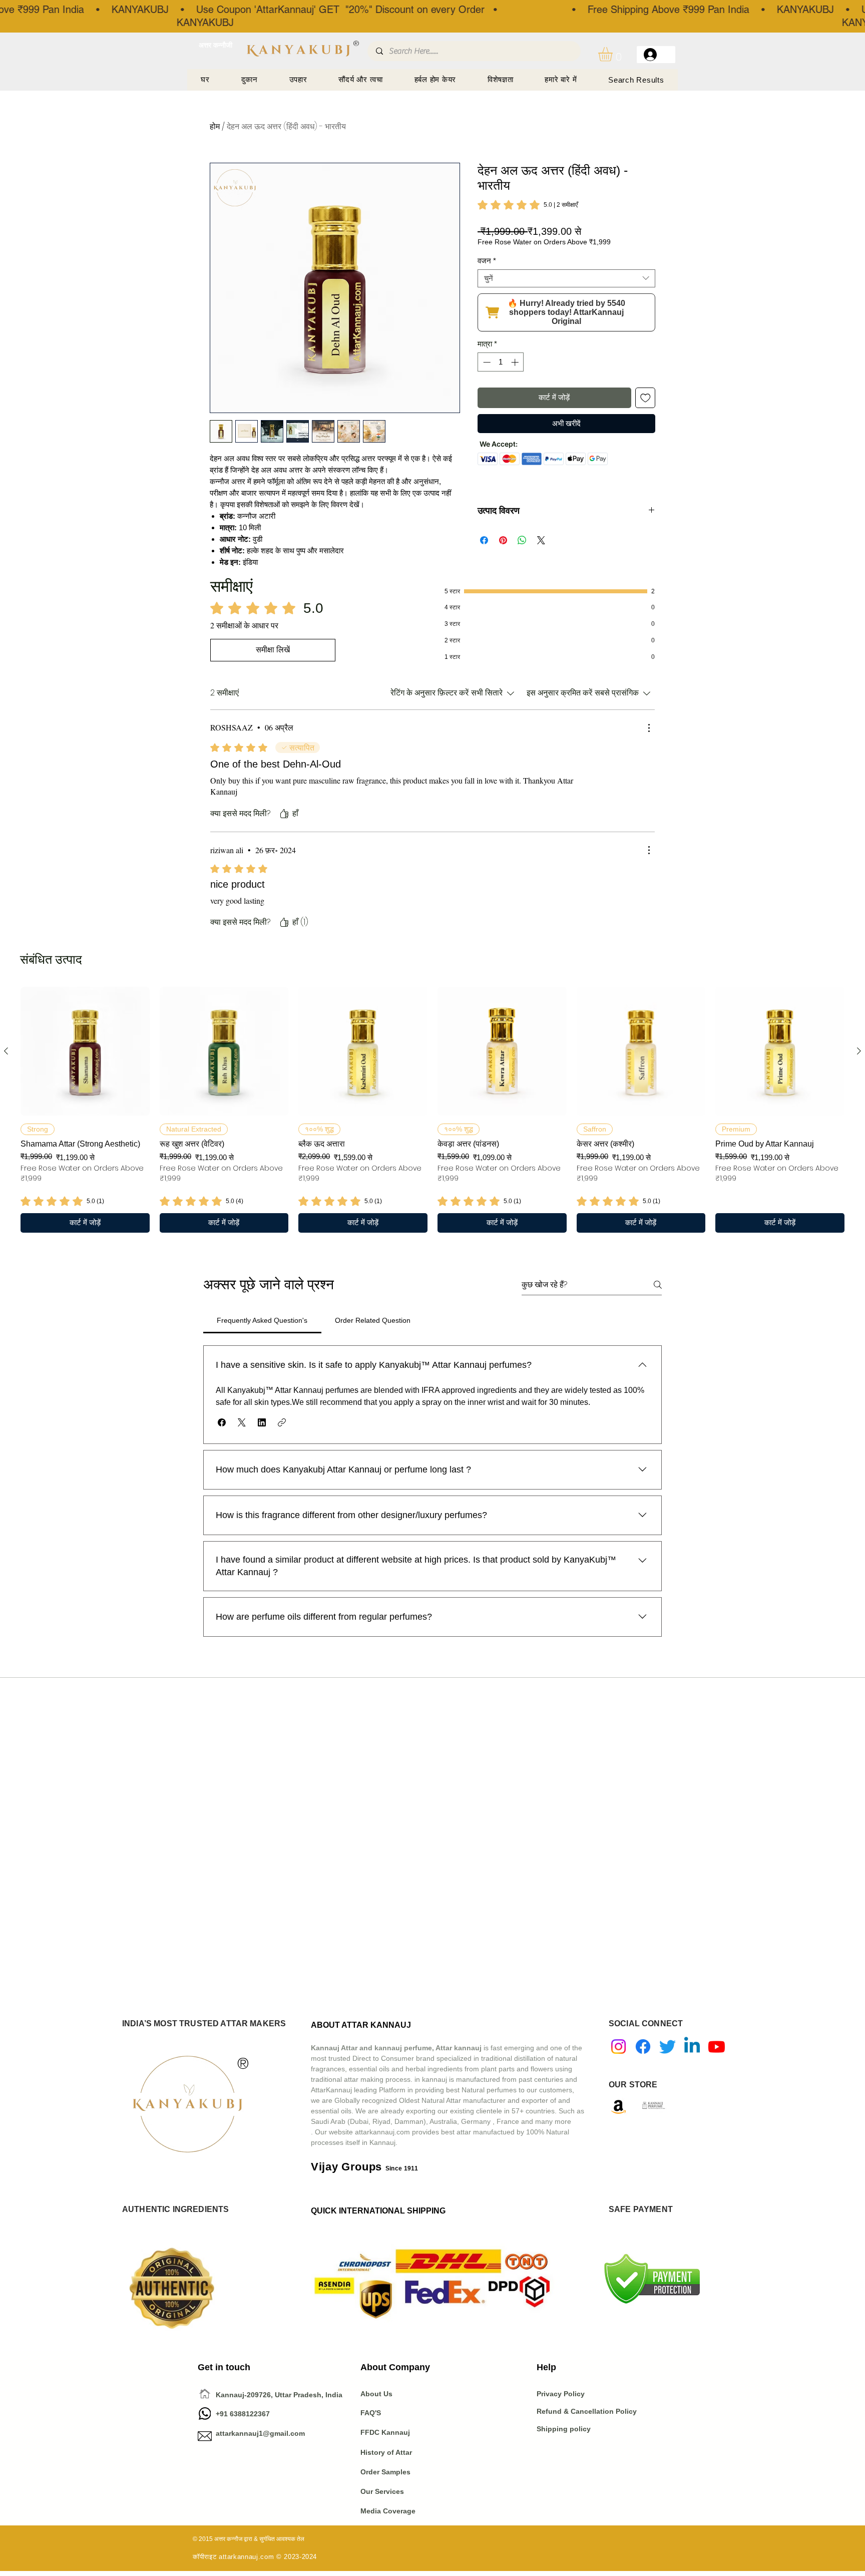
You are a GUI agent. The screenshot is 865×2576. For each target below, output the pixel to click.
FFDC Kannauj (385, 2432)
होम (215, 126)
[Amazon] (618, 2107)
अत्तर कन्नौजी (215, 45)
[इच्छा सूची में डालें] (645, 398)
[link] (528, 205)
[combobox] (566, 278)
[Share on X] (541, 540)
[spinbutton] (501, 362)
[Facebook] (643, 2047)
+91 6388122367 (234, 2414)
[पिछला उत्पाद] (6, 1051)
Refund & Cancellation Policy (587, 2411)
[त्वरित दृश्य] (85, 1051)
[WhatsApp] (205, 2414)
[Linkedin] (692, 2047)
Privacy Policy (562, 2394)
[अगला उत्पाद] (859, 1051)
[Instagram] (618, 2047)
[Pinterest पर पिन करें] (503, 540)
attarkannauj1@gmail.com (260, 2433)
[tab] (262, 1320)
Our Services (382, 2491)
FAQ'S (371, 2413)
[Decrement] (486, 362)
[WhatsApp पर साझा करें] (522, 540)
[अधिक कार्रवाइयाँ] (649, 728)
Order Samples (385, 2472)
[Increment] (516, 362)
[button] (614, 54)
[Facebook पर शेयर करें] (484, 540)
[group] (432, 1110)
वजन (487, 261)
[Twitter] (668, 2047)
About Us (376, 2394)
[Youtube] (717, 2047)
